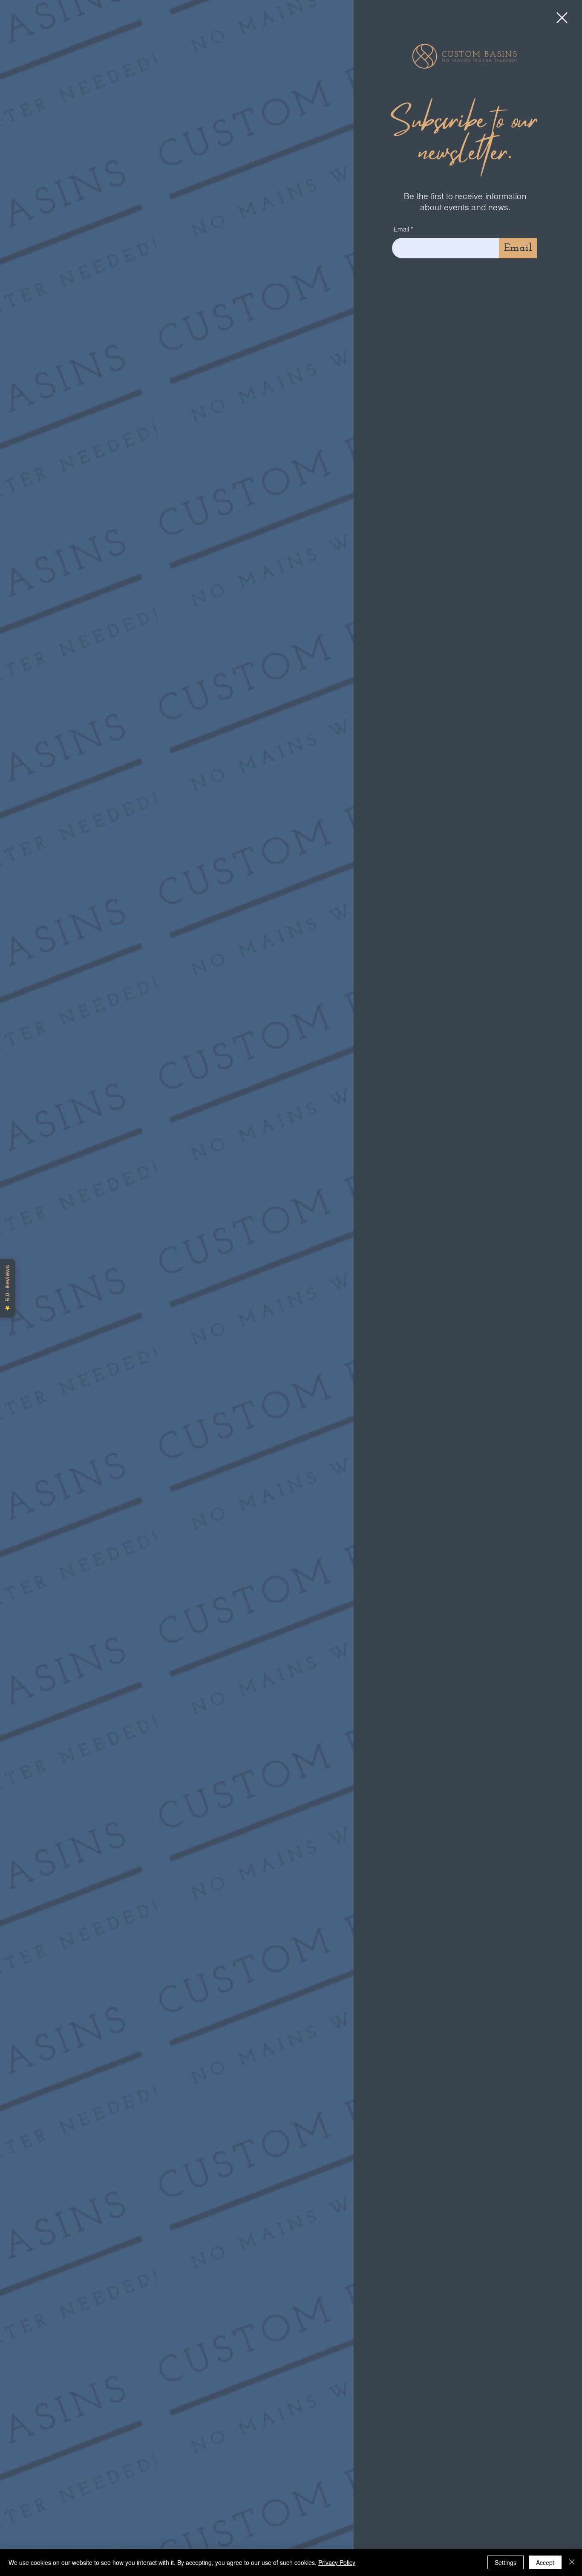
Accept (545, 2562)
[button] (562, 18)
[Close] (572, 2562)
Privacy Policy (337, 2562)
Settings (506, 2562)
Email (401, 229)
